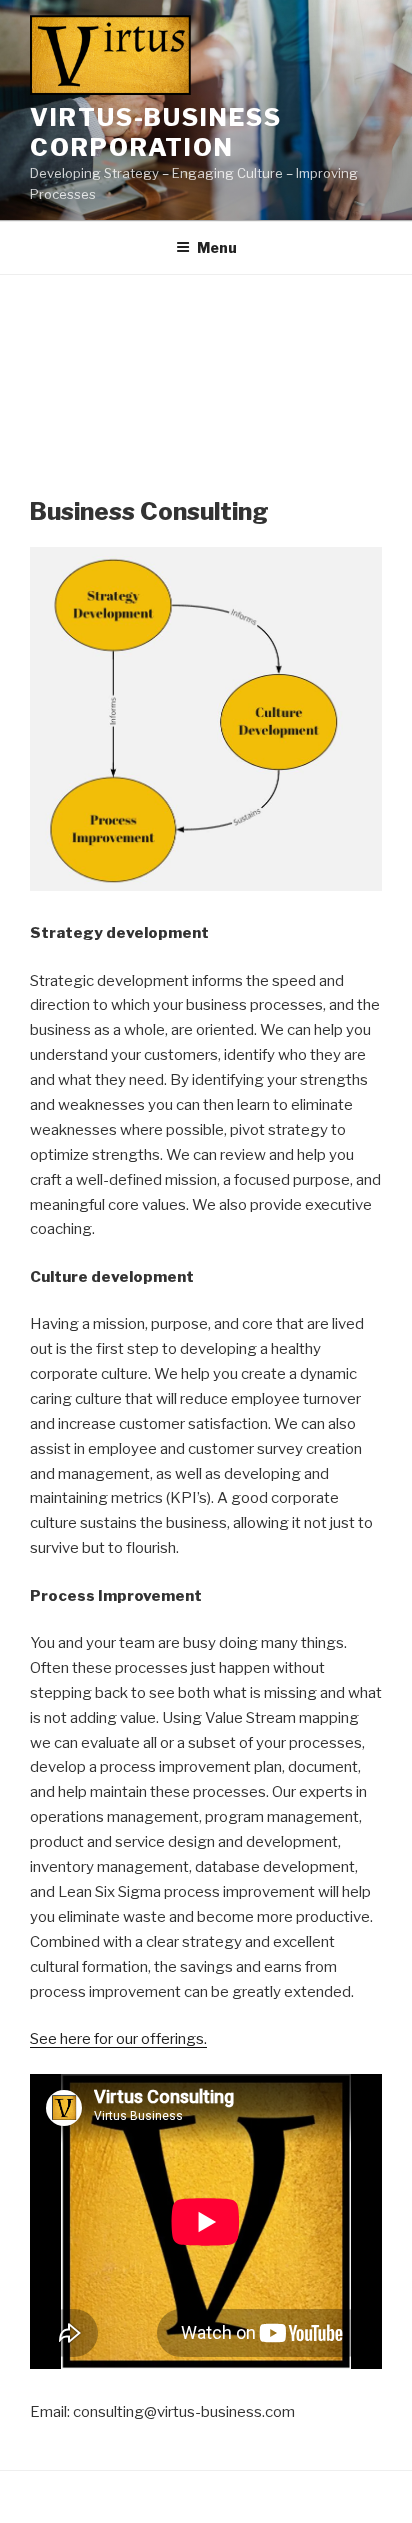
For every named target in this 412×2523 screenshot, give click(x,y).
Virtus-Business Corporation (156, 132)
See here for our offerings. (118, 2039)
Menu (217, 247)
